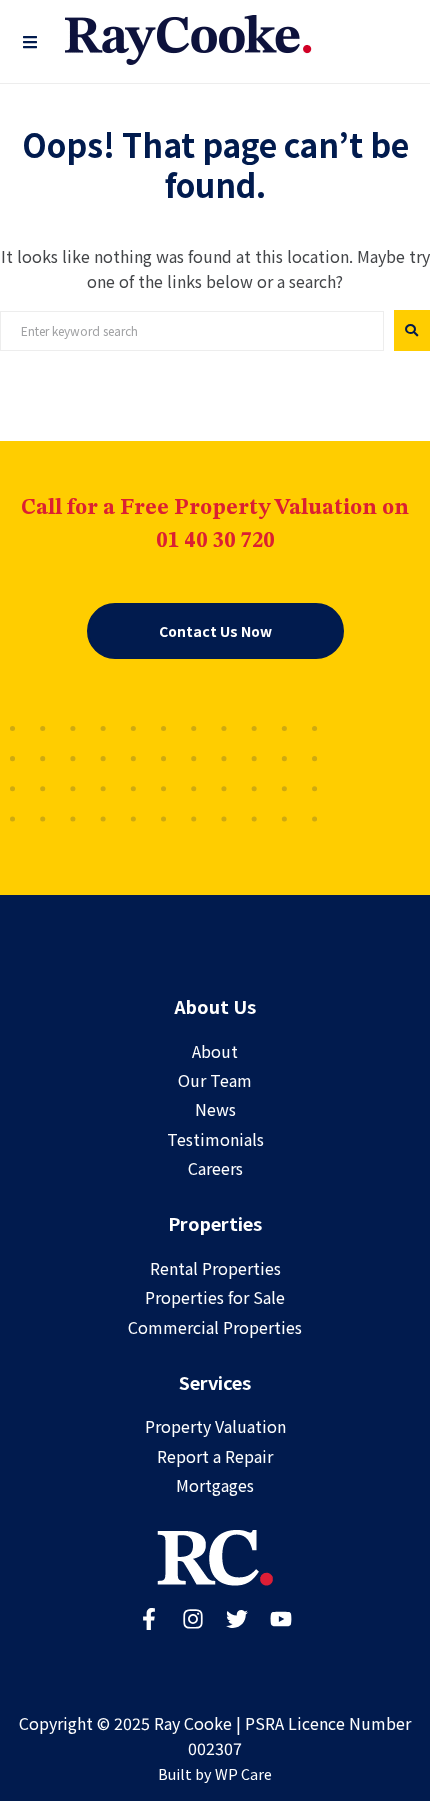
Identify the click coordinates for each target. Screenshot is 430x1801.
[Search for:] (192, 331)
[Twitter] (237, 1619)
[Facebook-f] (149, 1619)
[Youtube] (281, 1619)
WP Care (243, 1773)
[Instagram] (193, 1619)
